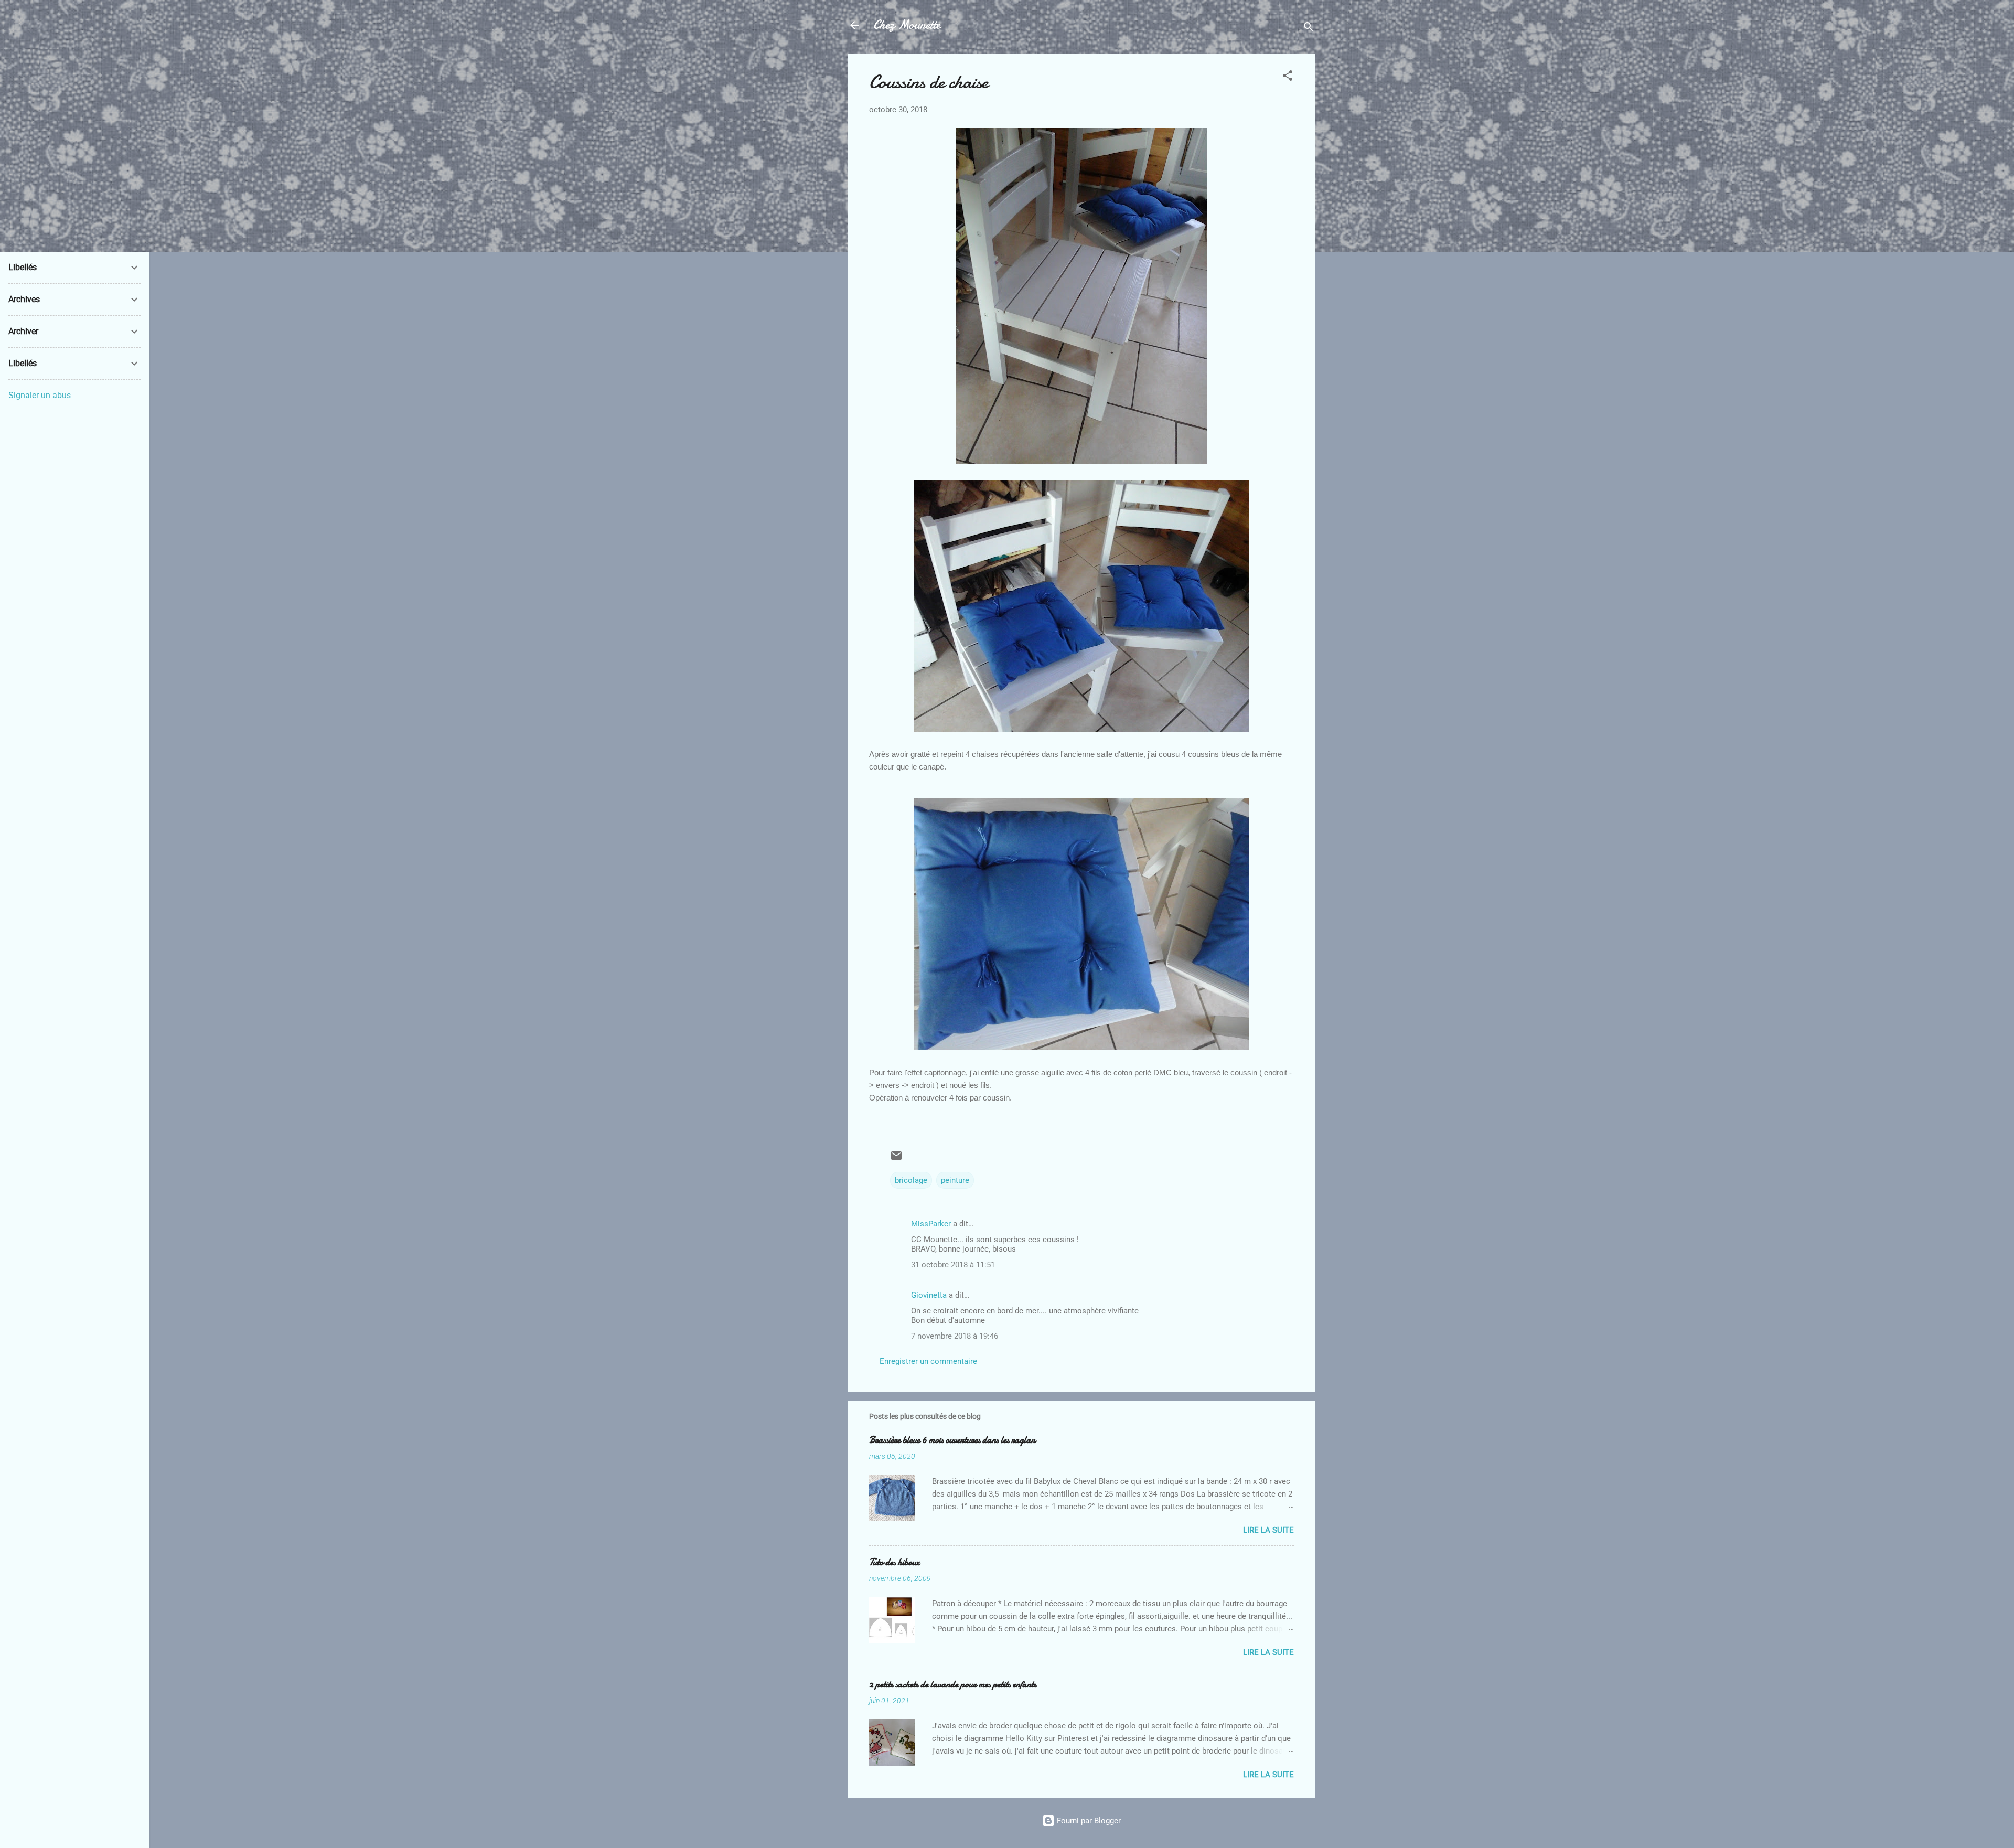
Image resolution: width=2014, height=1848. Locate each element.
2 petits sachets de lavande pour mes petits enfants (953, 1685)
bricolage (911, 1180)
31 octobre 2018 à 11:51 (953, 1265)
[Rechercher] (1309, 29)
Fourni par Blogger (1088, 1821)
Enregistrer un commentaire (928, 1361)
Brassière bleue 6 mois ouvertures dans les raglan (952, 1440)
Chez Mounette (907, 25)
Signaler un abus (40, 395)
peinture (955, 1180)
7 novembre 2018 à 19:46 (955, 1336)
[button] (1288, 77)
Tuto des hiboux (894, 1562)
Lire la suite (1268, 1530)
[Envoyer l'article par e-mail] (896, 1159)
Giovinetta (929, 1295)
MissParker (931, 1224)
